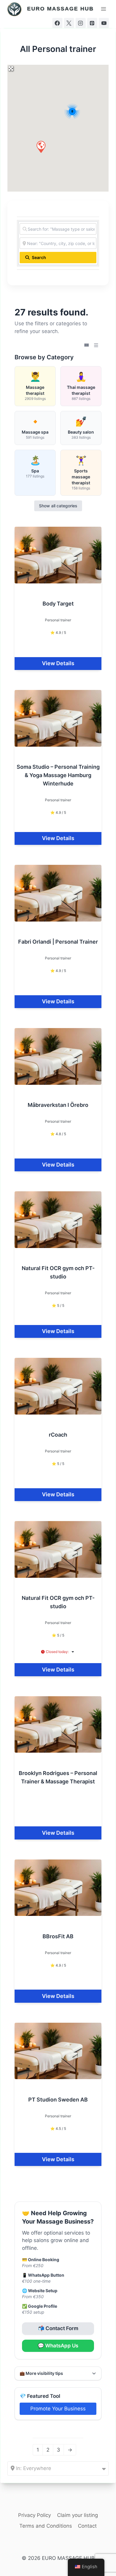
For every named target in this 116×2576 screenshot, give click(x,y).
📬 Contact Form (58, 2328)
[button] (41, 147)
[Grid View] (87, 345)
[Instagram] (81, 23)
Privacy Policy (35, 2515)
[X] (69, 23)
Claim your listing (77, 2515)
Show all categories (58, 506)
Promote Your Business (58, 2409)
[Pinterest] (92, 23)
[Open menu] (103, 9)
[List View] (96, 345)
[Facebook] (57, 23)
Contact (87, 2526)
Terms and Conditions (46, 2526)
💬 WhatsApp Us (58, 2346)
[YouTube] (104, 23)
